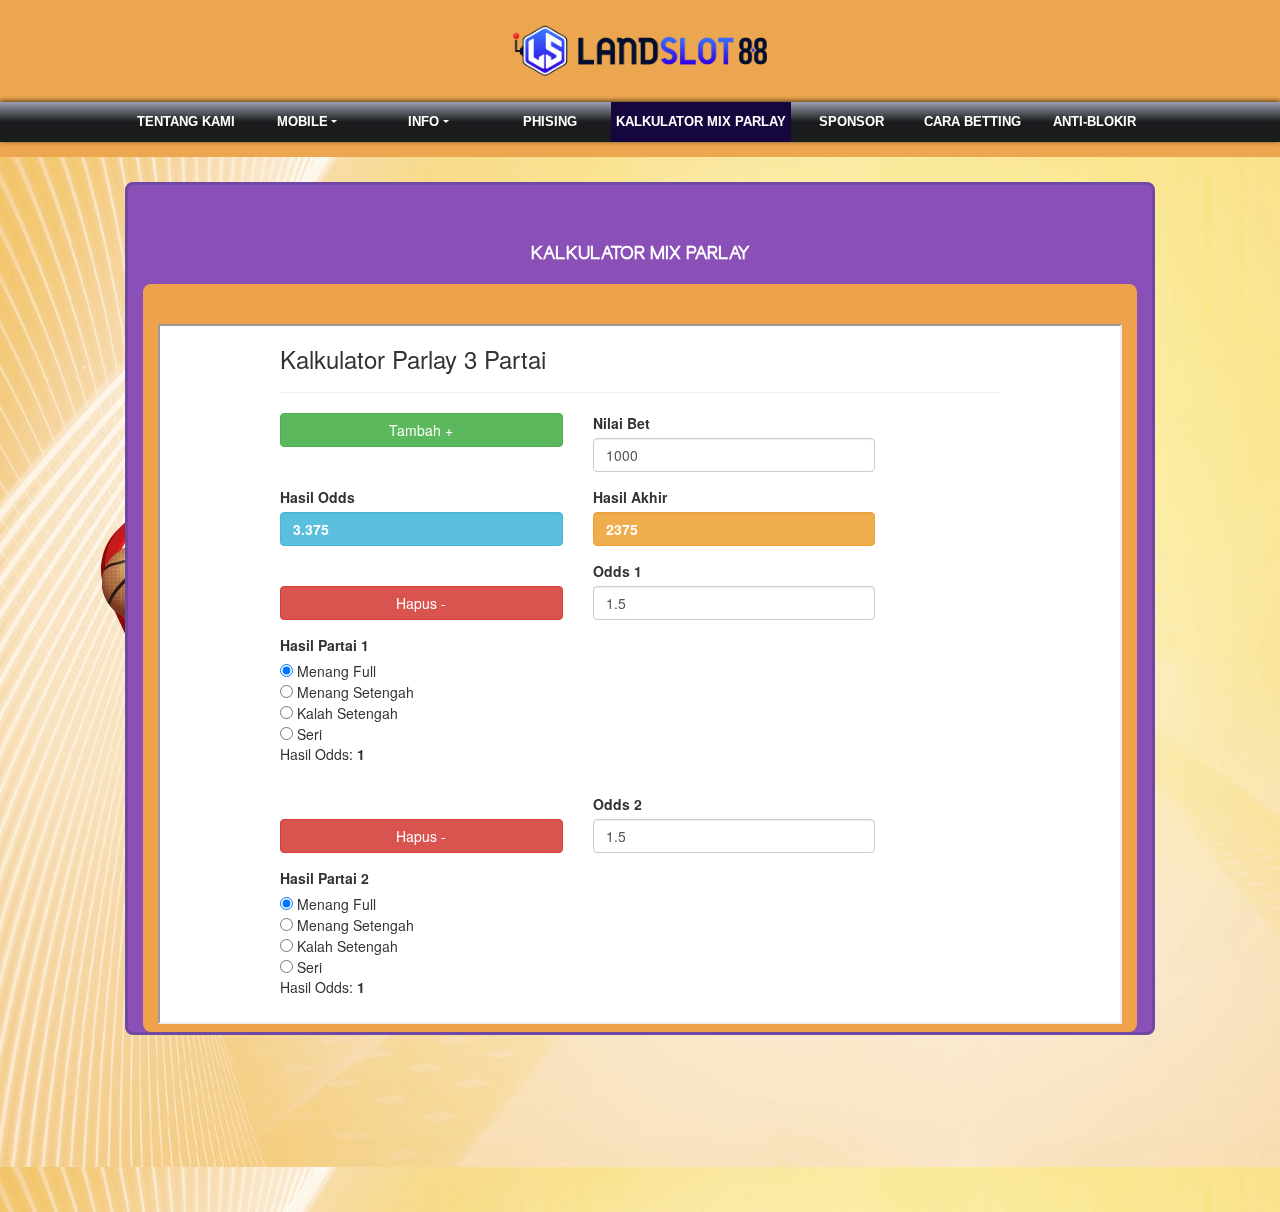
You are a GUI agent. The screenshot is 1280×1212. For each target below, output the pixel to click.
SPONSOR (851, 121)
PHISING (550, 121)
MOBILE (302, 121)
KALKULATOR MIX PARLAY (701, 121)
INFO (423, 121)
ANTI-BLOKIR (1094, 121)
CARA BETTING (972, 121)
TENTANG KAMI (186, 121)
